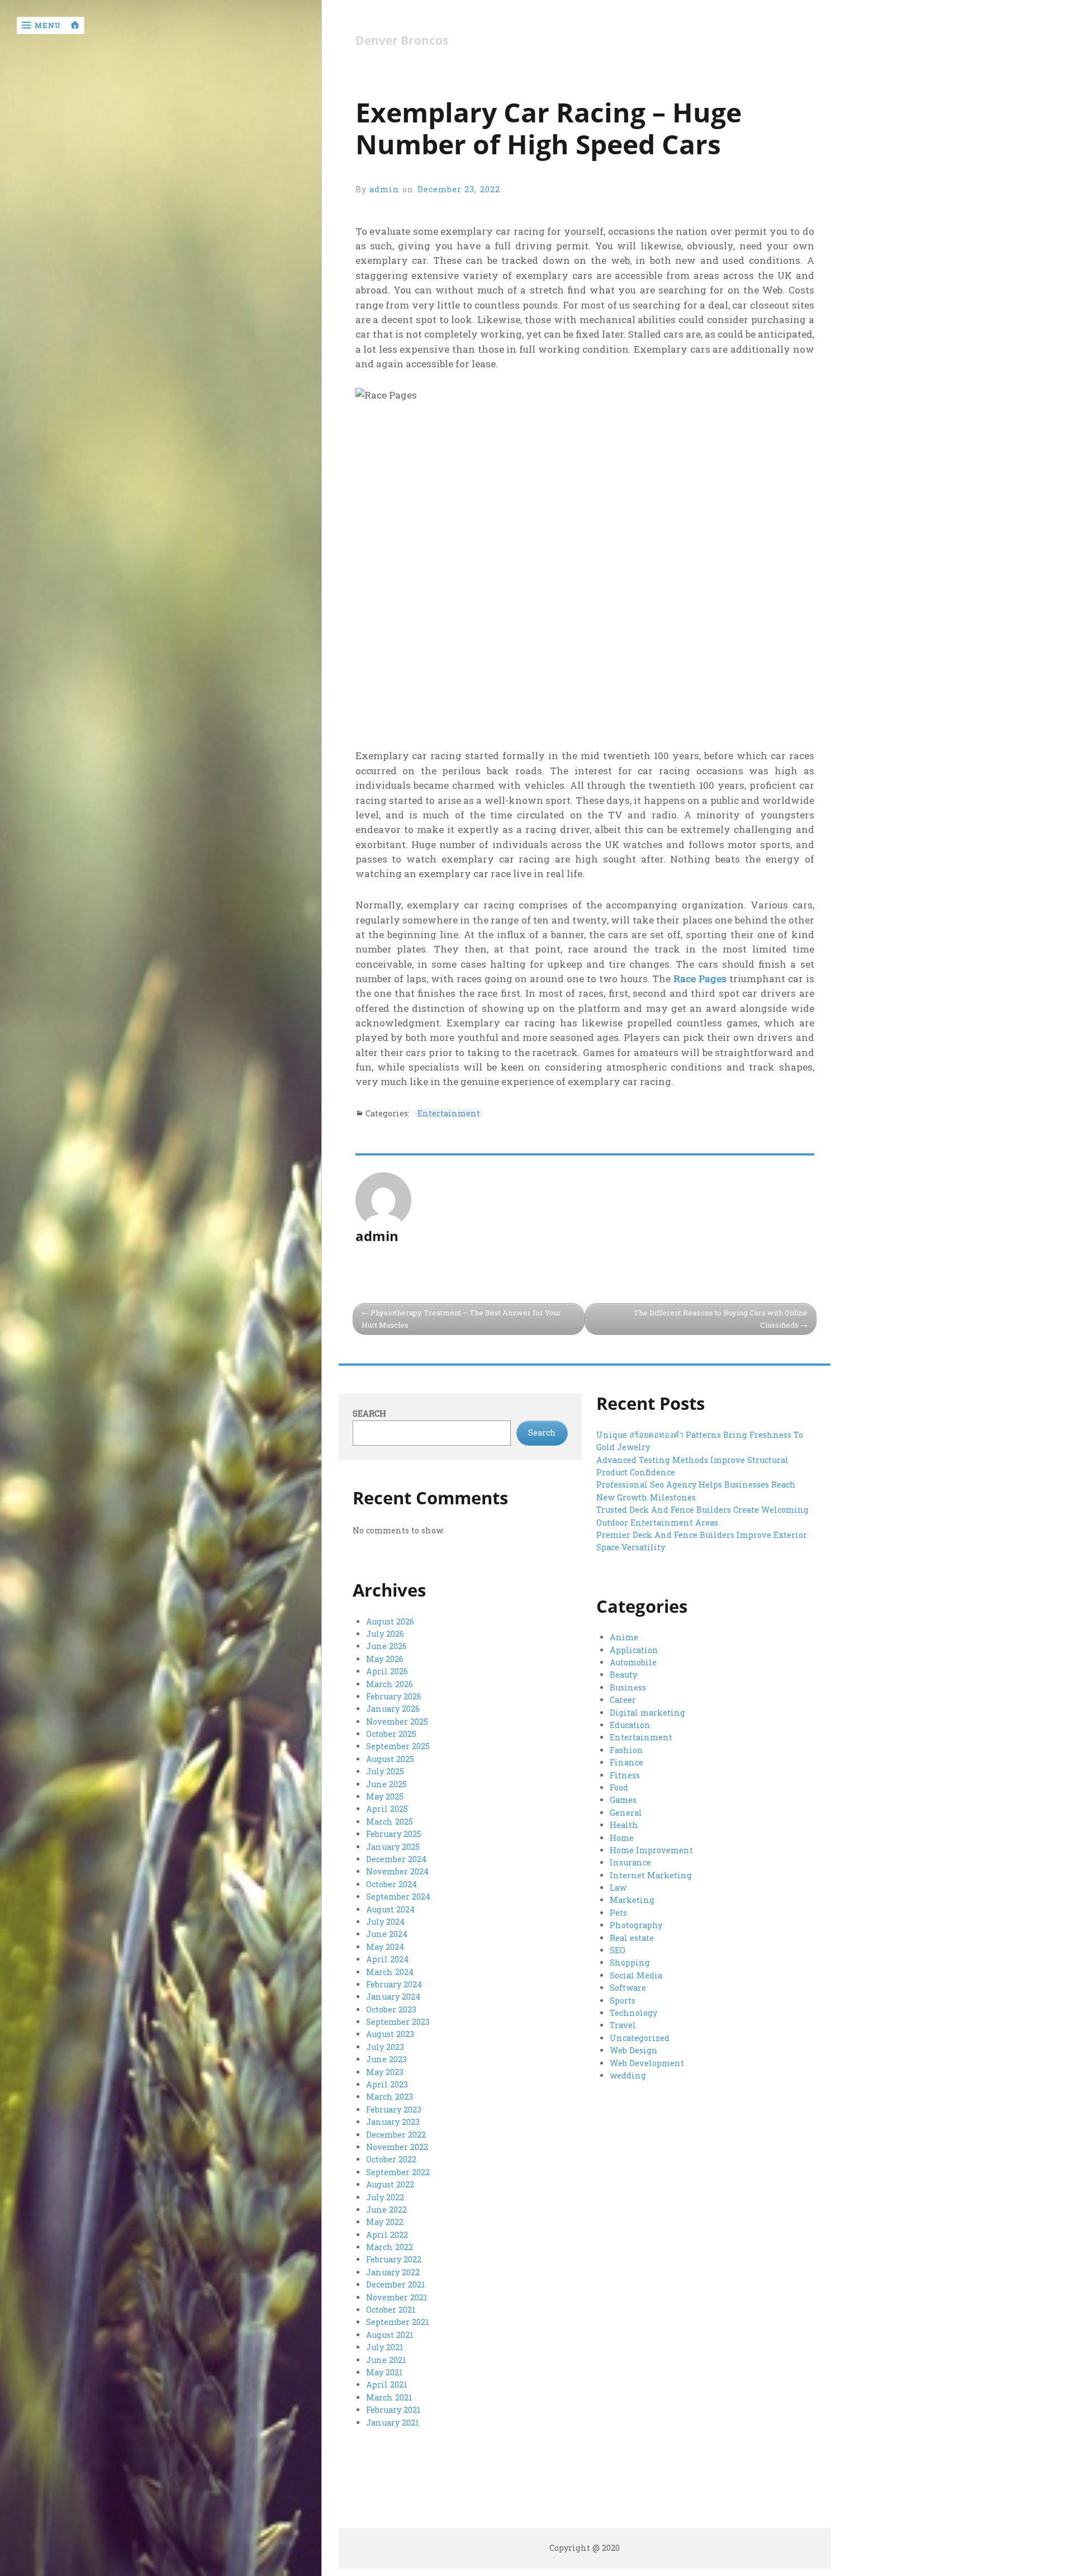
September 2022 (398, 2172)
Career (623, 1700)
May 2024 (385, 1947)
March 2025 (390, 1822)
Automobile (633, 1662)
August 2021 (390, 2335)
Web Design (634, 2050)
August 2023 (390, 2034)
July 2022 (385, 2197)
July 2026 (385, 1634)
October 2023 (391, 2009)
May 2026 (385, 1659)
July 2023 (385, 2047)
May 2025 (385, 1796)
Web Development (647, 2063)
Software (628, 1988)
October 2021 (391, 2310)
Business (628, 1687)
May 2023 (385, 2072)
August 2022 (390, 2184)
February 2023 (394, 2109)
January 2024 (393, 1997)
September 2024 (398, 1897)
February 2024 (394, 1984)
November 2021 (397, 2297)
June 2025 (386, 1784)
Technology (633, 2013)
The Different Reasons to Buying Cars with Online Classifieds (721, 1319)
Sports (623, 2000)
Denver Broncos (402, 41)
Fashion (626, 1750)
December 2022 (396, 2135)
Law (618, 1888)
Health (624, 1825)
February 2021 (393, 2410)
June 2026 (386, 1646)
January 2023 (393, 2122)
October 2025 (391, 1734)
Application (634, 1650)
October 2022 (391, 2159)
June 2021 (386, 2360)
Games (623, 1800)
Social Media (636, 1975)
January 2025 (393, 1847)
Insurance (630, 1862)
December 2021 (396, 2284)
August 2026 (390, 1621)
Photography (636, 1925)
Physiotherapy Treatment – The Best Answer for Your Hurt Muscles (461, 1319)
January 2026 (393, 1709)
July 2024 (385, 1922)
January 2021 (393, 2423)
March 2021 (389, 2397)
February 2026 (394, 1696)
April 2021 (387, 2385)
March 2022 (390, 2247)
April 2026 (387, 1671)
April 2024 (387, 1959)
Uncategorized (640, 2038)
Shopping (630, 1962)
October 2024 (391, 1884)
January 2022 (393, 2272)
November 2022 (397, 2147)
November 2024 (397, 1871)
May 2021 (384, 2372)
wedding (628, 2075)
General (626, 1813)
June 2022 (386, 2210)
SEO (618, 1950)
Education (630, 1725)
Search (369, 1414)
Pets (618, 1913)
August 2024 (390, 1909)
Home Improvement (651, 1850)
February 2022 (394, 2259)
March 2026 (390, 1684)
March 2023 (390, 2097)
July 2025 (385, 1771)
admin (384, 189)
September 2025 (398, 1746)
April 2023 (387, 2084)
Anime (624, 1637)
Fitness (625, 1775)
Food (619, 1787)
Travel (623, 2025)
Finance (626, 1762)
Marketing (632, 1900)
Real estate (632, 1938)
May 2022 (385, 2222)
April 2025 (387, 1809)
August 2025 (390, 1759)
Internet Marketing (651, 1875)
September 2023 (398, 2022)
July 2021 (385, 2347)
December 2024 (396, 1859)
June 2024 (387, 1934)
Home (622, 1838)
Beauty (623, 1675)
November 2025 (397, 1722)
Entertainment (449, 1113)
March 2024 (390, 1972)
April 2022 (387, 2235)
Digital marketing (647, 1713)
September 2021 (398, 2322)
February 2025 (394, 1834)
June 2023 (386, 2059)
